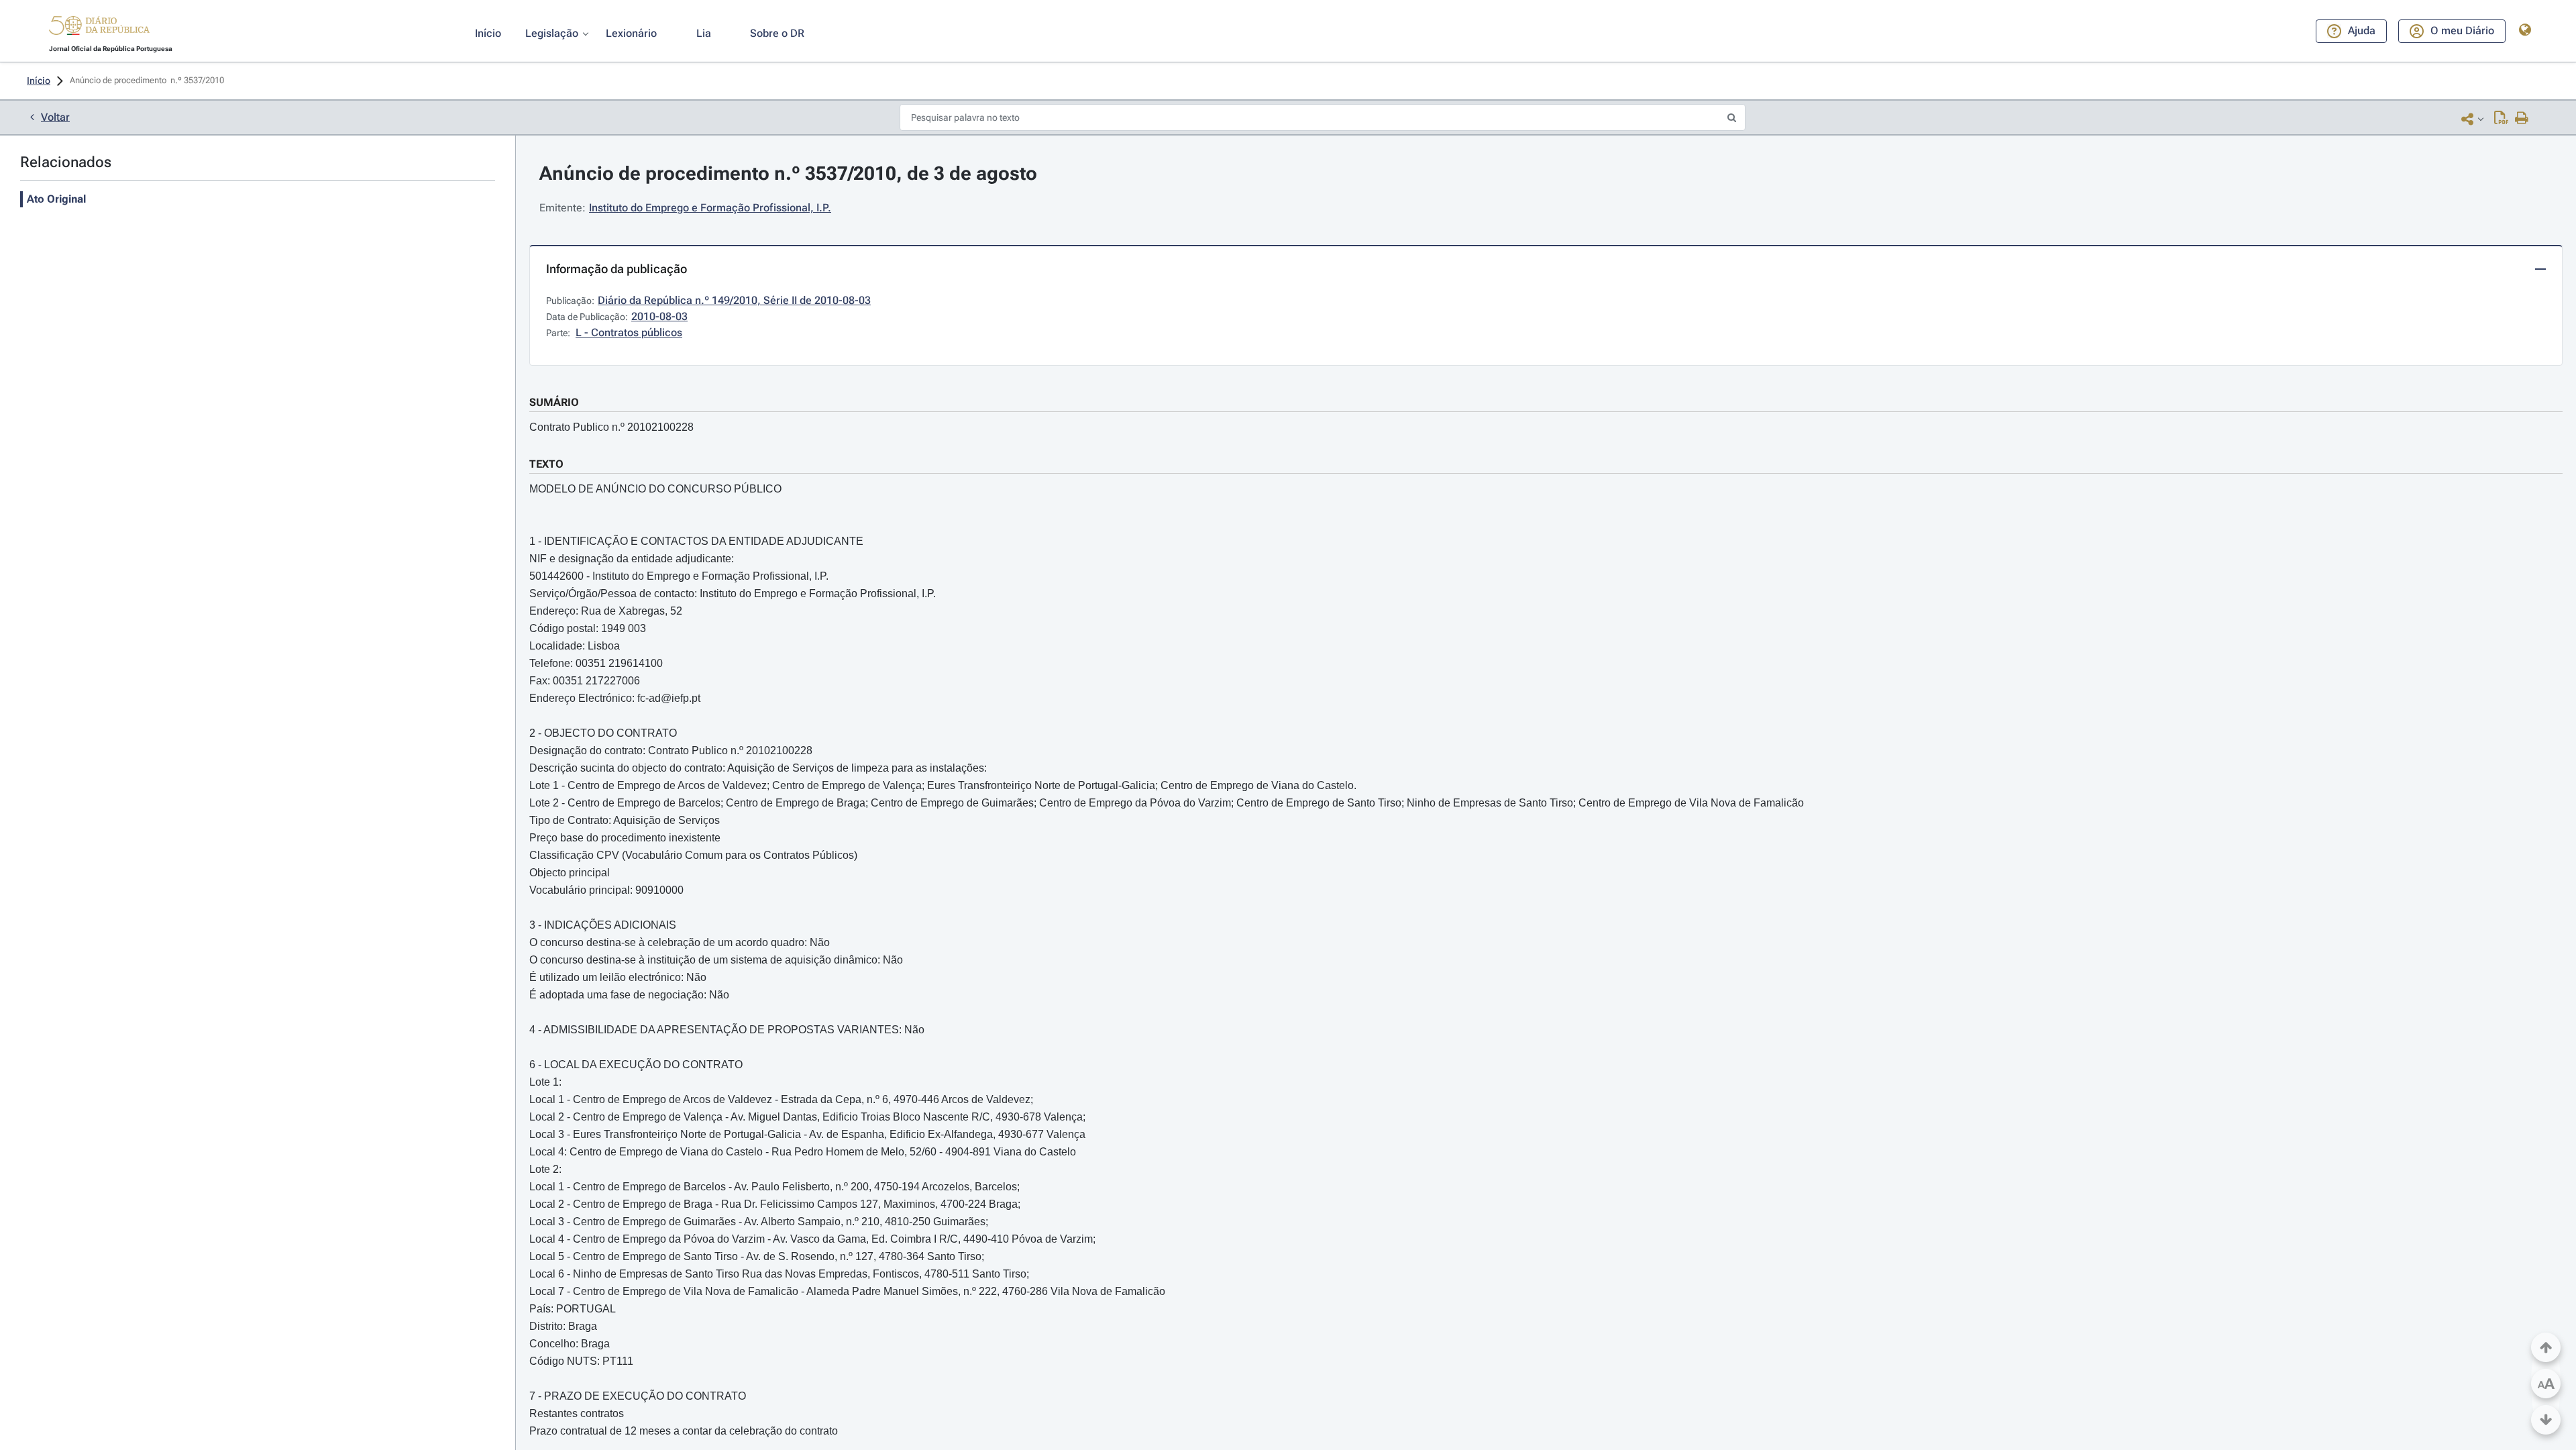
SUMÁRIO (554, 402)
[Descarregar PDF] (2501, 119)
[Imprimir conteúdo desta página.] (2522, 119)
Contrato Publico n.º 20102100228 (611, 427)
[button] (99, 28)
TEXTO (546, 464)
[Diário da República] (99, 29)
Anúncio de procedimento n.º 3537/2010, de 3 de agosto (788, 173)
